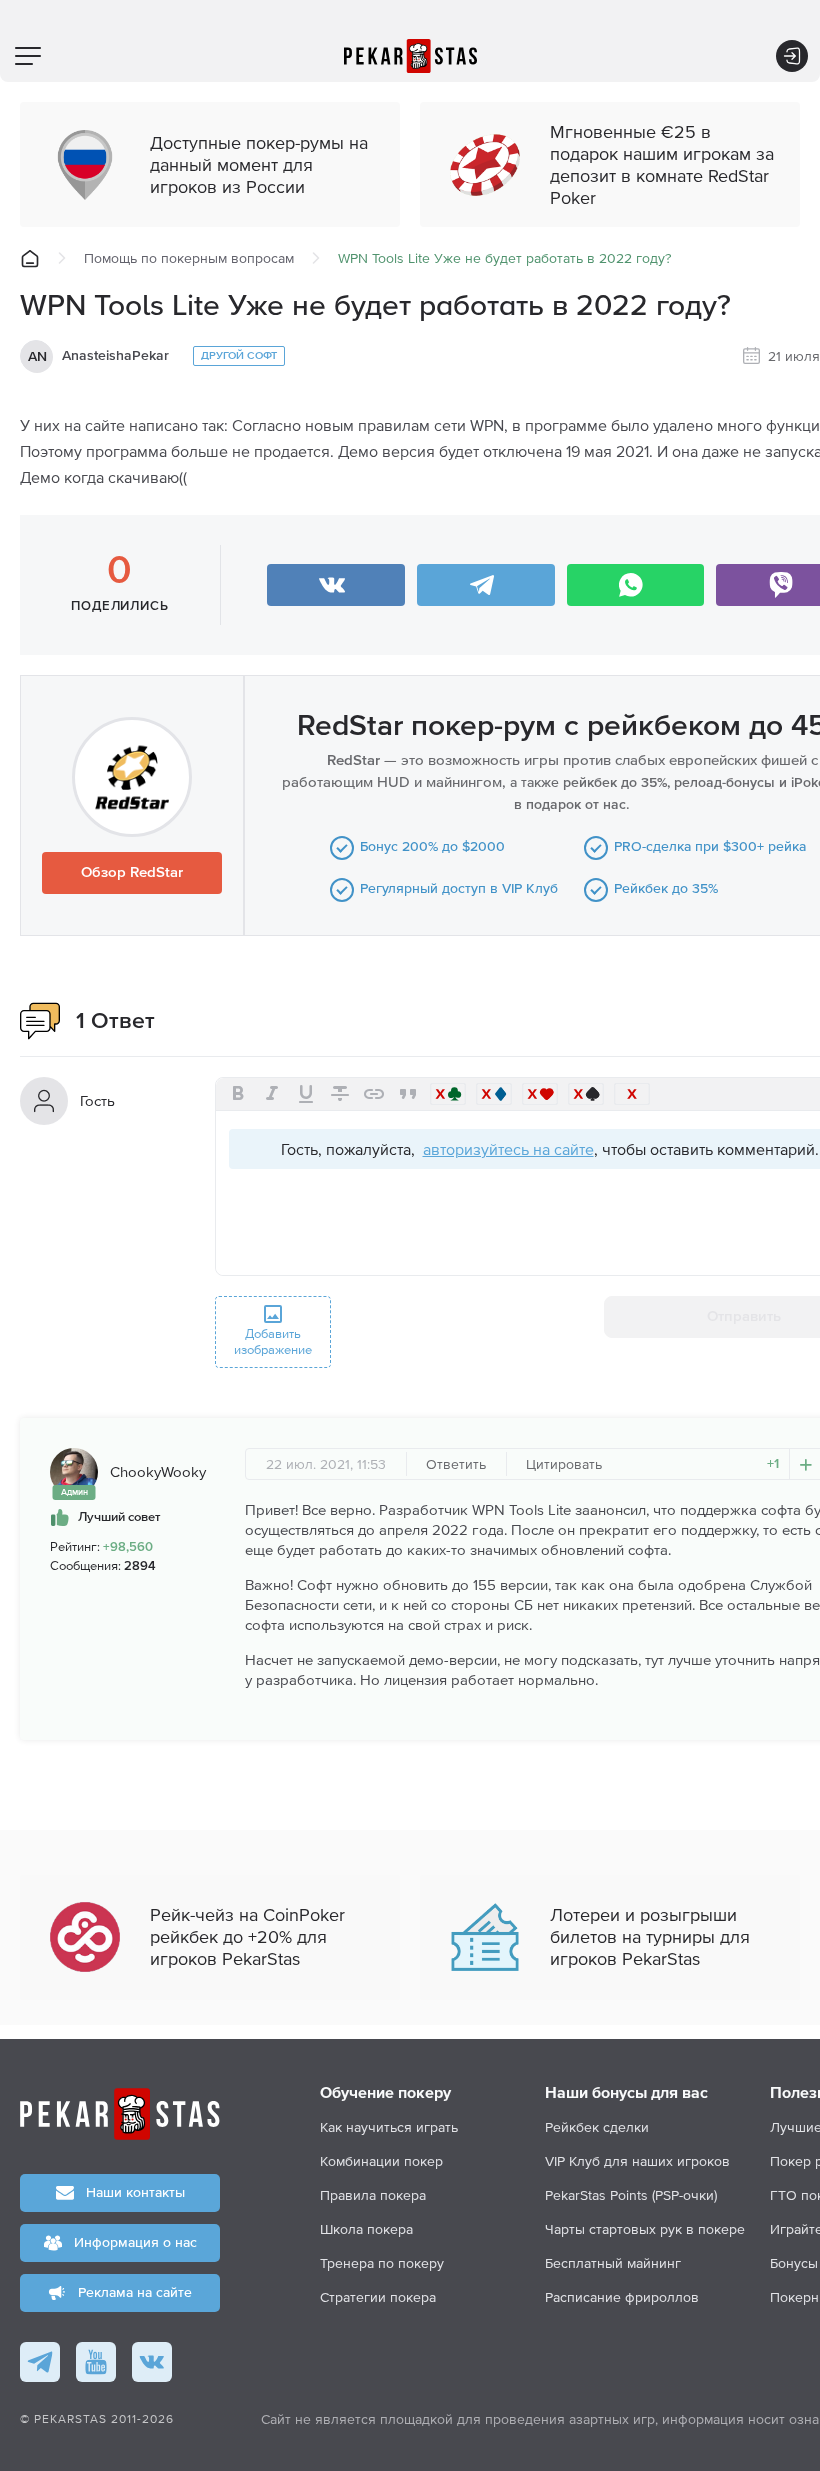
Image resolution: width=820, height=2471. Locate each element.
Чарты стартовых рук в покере (645, 2229)
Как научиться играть (389, 2127)
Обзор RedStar (132, 872)
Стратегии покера (378, 2297)
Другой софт (239, 355)
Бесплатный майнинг (613, 2263)
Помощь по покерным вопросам (189, 258)
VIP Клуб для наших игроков (637, 2161)
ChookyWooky (158, 1471)
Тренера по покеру (382, 2263)
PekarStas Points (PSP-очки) (631, 2195)
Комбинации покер (381, 2161)
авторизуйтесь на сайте (508, 1149)
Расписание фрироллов (622, 2297)
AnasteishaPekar (115, 356)
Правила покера (373, 2195)
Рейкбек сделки (597, 2127)
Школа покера (366, 2229)
